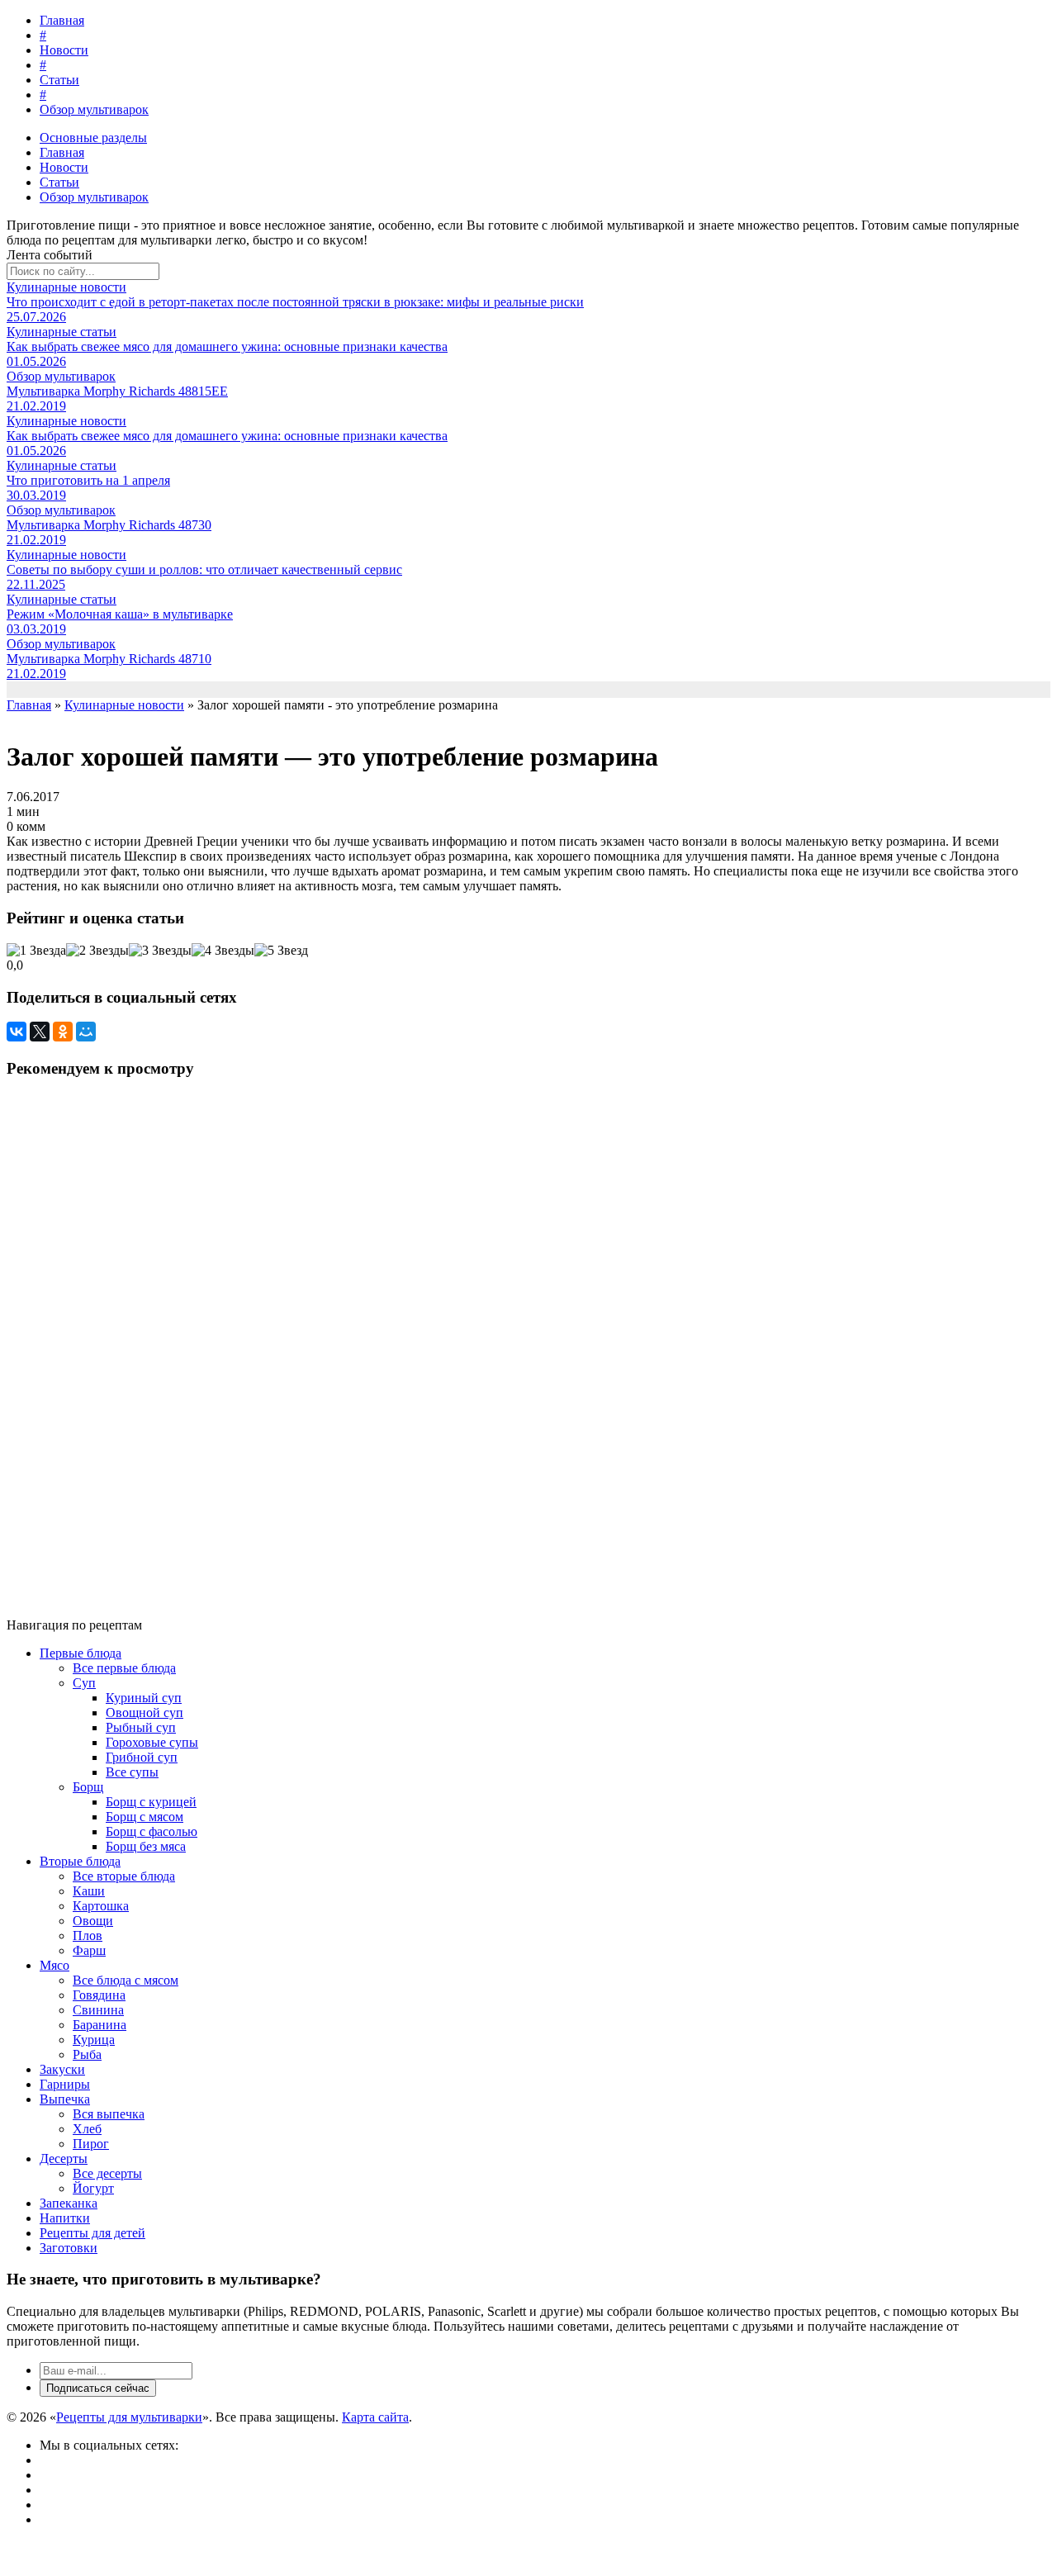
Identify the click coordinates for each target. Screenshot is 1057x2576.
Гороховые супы (152, 1742)
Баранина (100, 2025)
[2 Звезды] (97, 951)
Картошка (101, 1906)
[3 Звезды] (160, 951)
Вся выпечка (109, 2114)
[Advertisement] (502, 1341)
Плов (88, 1936)
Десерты (64, 2159)
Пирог (91, 2144)
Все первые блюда (124, 1668)
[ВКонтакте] (17, 1032)
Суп (84, 1683)
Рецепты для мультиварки (129, 2417)
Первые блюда (81, 1653)
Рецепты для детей (92, 2233)
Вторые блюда (80, 1861)
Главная (62, 20)
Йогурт (93, 2188)
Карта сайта (375, 2417)
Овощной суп (145, 1713)
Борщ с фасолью (152, 1831)
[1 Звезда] (36, 951)
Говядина (99, 1995)
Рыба (87, 2054)
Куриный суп (144, 1698)
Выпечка (65, 2099)
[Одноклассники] (63, 1032)
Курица (94, 2040)
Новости (64, 50)
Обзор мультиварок (94, 109)
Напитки (65, 2218)
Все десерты (107, 2173)
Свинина (98, 2010)
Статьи (59, 80)
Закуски (62, 2069)
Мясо (55, 1965)
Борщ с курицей (151, 1802)
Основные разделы (93, 138)
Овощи (93, 1921)
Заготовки (69, 2248)
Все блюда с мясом (126, 1980)
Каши (89, 1891)
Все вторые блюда (124, 1876)
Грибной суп (142, 1757)
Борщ (88, 1787)
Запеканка (69, 2203)
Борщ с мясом (145, 1817)
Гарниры (65, 2084)
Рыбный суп (141, 1727)
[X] (40, 1032)
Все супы (132, 1772)
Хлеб (87, 2129)
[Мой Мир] (86, 1032)
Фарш (89, 1950)
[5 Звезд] (281, 951)
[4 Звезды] (223, 951)
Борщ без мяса (146, 1846)
